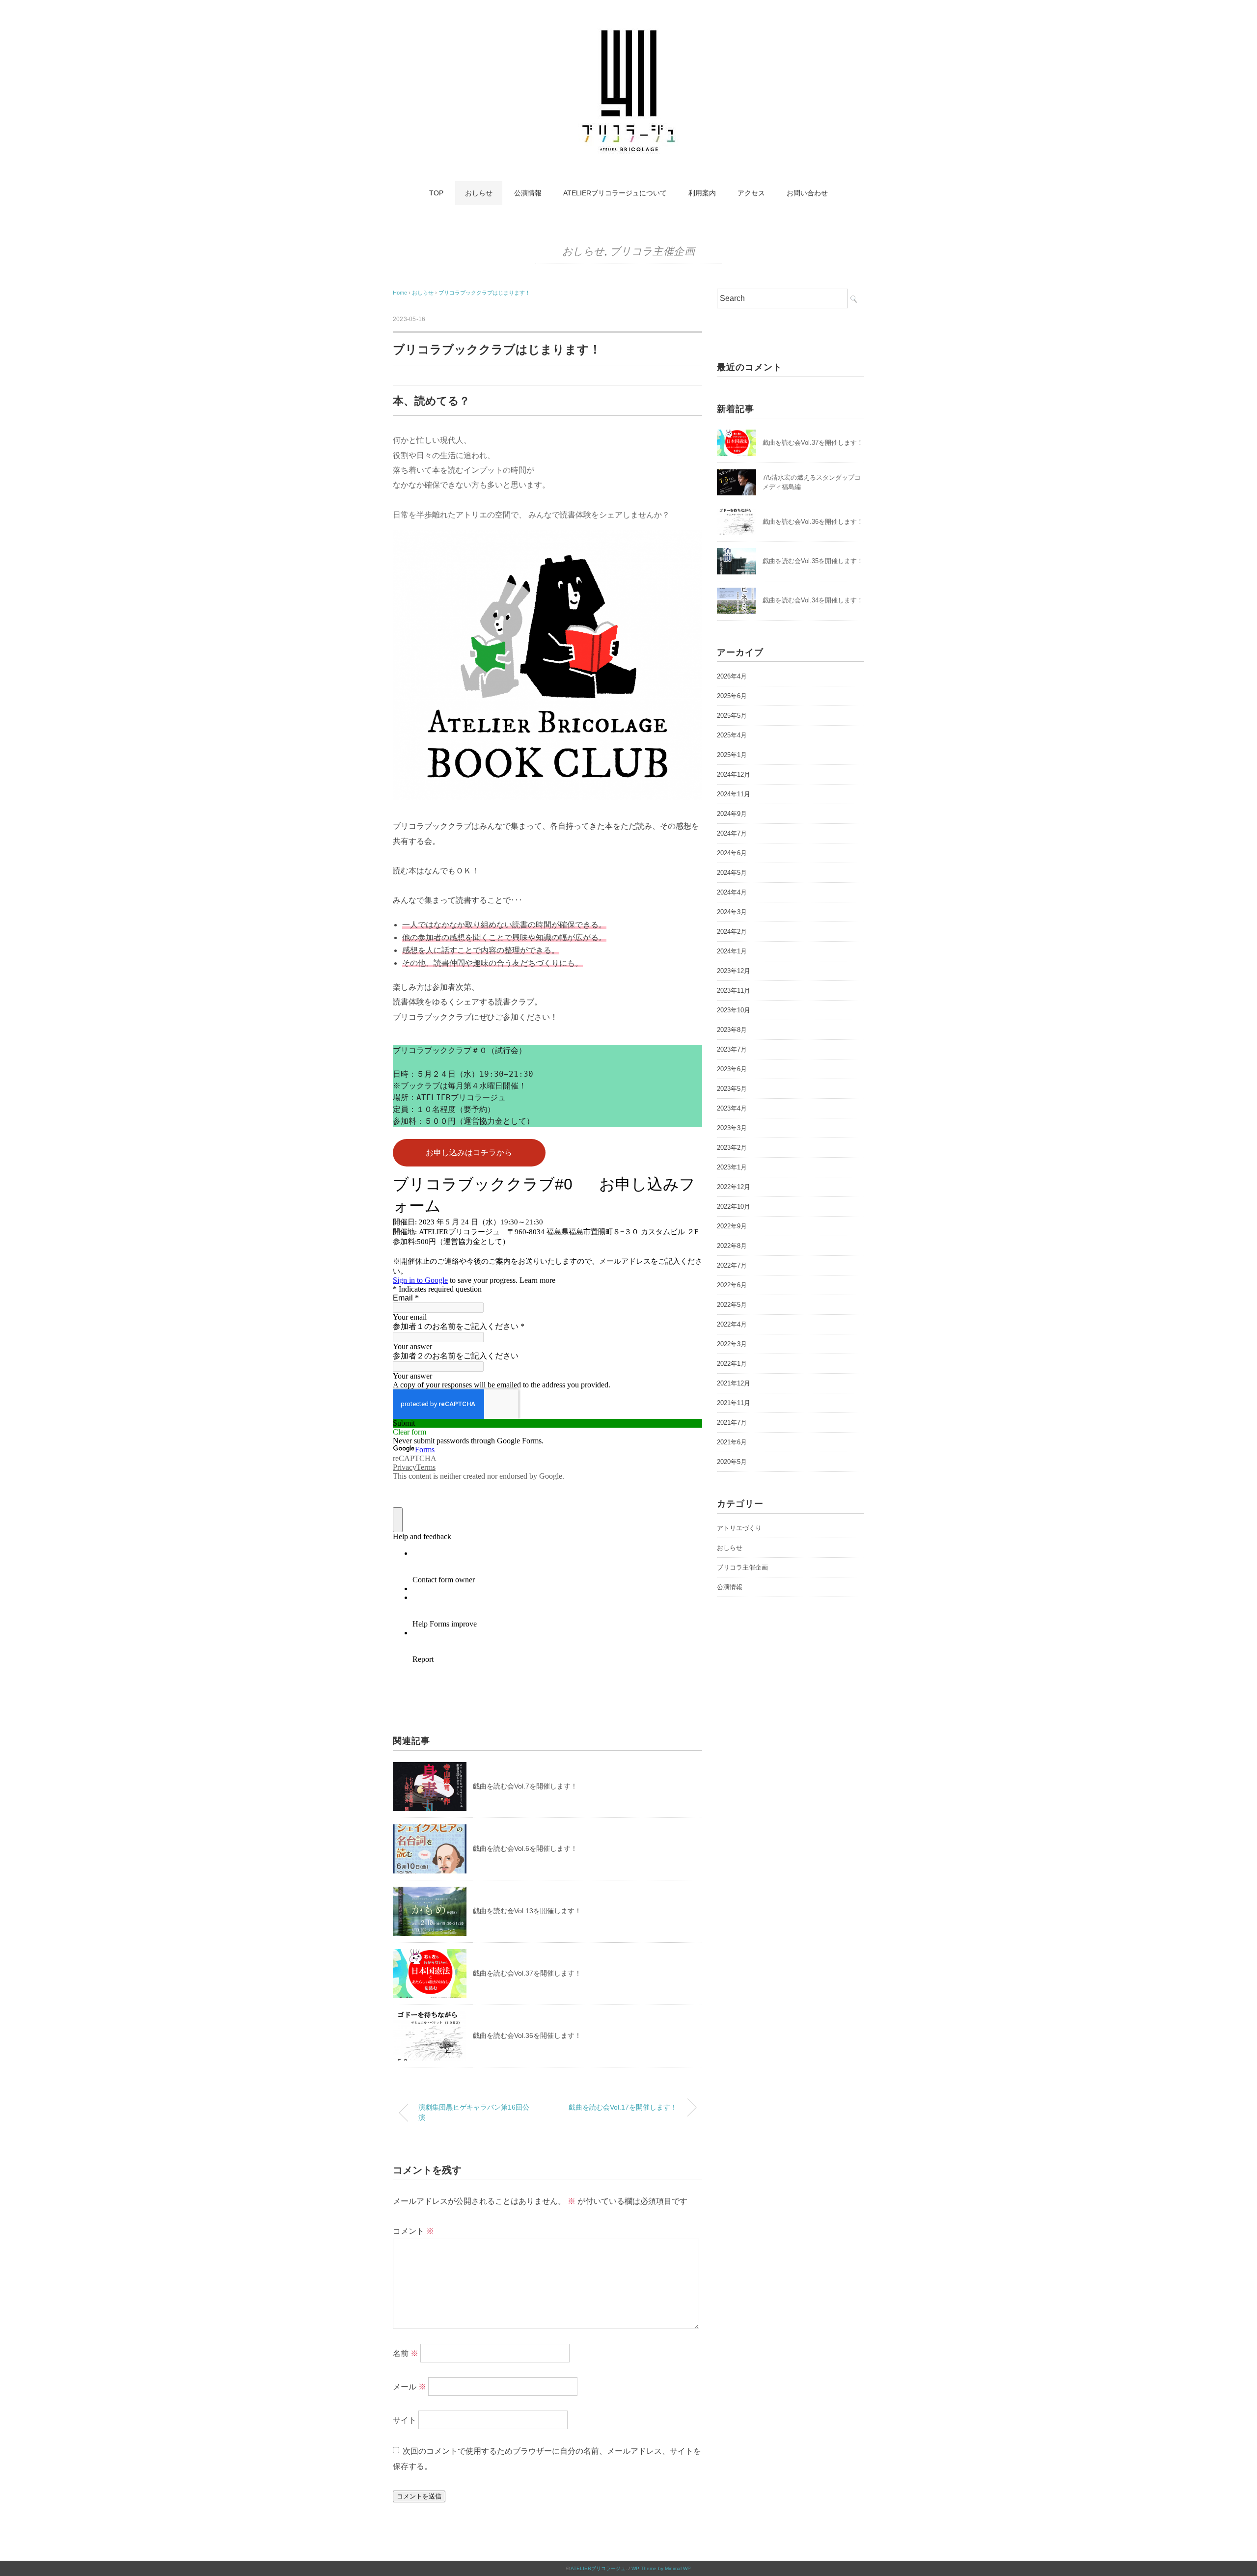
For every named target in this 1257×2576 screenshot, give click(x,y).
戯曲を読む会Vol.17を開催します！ (623, 2107)
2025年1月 (732, 755)
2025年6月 (732, 696)
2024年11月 (734, 794)
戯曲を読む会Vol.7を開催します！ (525, 1786)
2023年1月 (732, 1167)
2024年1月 (732, 951)
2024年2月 (732, 932)
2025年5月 (732, 716)
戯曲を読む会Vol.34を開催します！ (813, 600)
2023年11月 (734, 990)
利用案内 (702, 193)
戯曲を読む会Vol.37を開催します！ (527, 1973)
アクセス (751, 193)
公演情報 (528, 193)
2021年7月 (732, 1423)
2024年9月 (732, 814)
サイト (405, 2420)
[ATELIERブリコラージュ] (628, 32)
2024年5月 (732, 873)
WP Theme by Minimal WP (661, 2568)
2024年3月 (732, 912)
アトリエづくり (739, 1528)
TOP (436, 193)
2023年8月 (732, 1030)
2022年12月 (734, 1187)
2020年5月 (732, 1462)
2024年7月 (732, 833)
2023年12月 (734, 971)
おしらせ (479, 193)
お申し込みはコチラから (469, 1152)
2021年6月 (732, 1442)
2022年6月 (732, 1285)
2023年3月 (732, 1128)
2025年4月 (732, 735)
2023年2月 (732, 1148)
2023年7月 (732, 1049)
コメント (413, 2231)
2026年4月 (732, 676)
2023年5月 (732, 1089)
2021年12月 (734, 1383)
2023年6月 (732, 1069)
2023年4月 (732, 1108)
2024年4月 (732, 892)
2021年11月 (734, 1403)
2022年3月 (732, 1344)
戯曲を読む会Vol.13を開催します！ (527, 1911)
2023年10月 (734, 1010)
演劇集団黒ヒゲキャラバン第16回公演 (474, 2113)
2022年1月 (732, 1364)
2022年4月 (732, 1324)
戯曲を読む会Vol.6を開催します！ (525, 1848)
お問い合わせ (807, 193)
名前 (406, 2353)
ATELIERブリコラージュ (598, 2568)
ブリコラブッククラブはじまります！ (484, 293)
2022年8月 (732, 1246)
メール (410, 2387)
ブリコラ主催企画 (652, 251)
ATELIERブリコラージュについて (615, 193)
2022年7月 (732, 1265)
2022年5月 (732, 1305)
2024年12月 (734, 774)
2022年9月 (732, 1226)
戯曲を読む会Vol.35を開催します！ (813, 561)
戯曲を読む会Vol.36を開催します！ (527, 2035)
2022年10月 (734, 1207)
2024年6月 (732, 853)
